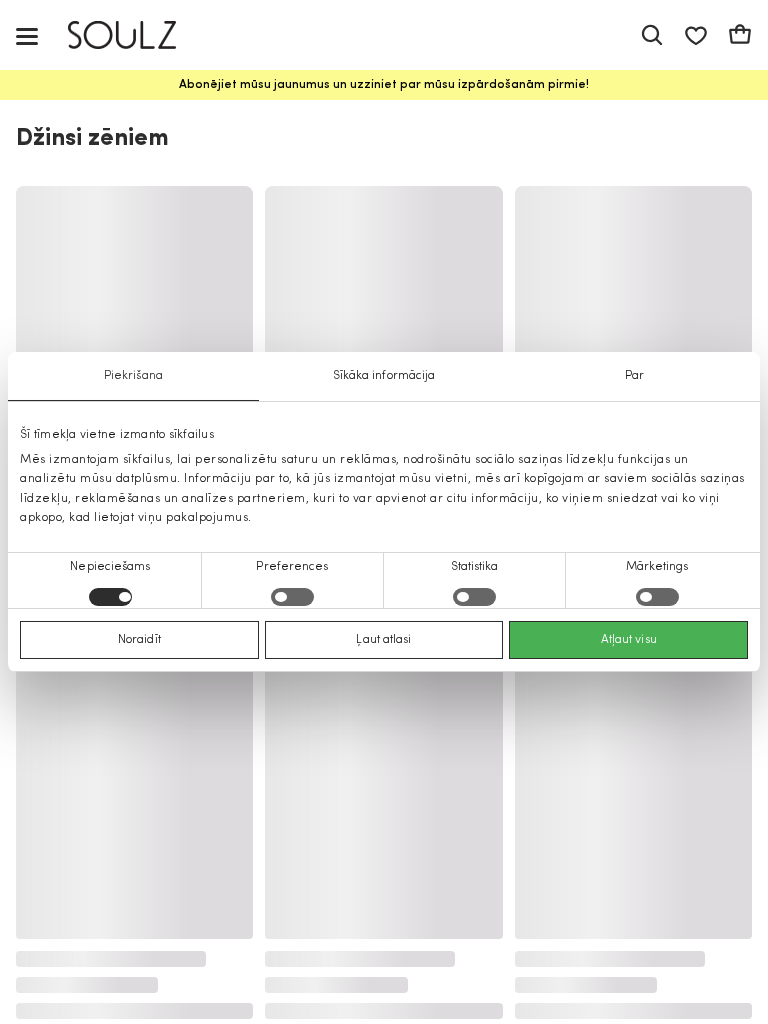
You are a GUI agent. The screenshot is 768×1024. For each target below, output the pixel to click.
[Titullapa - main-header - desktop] (136, 35)
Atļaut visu (629, 640)
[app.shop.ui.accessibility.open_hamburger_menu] (27, 35)
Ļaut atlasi (383, 640)
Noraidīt (139, 640)
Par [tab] (634, 376)
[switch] (292, 597)
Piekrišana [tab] (133, 376)
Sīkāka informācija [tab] (384, 376)
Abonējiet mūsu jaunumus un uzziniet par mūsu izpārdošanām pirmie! (384, 85)
